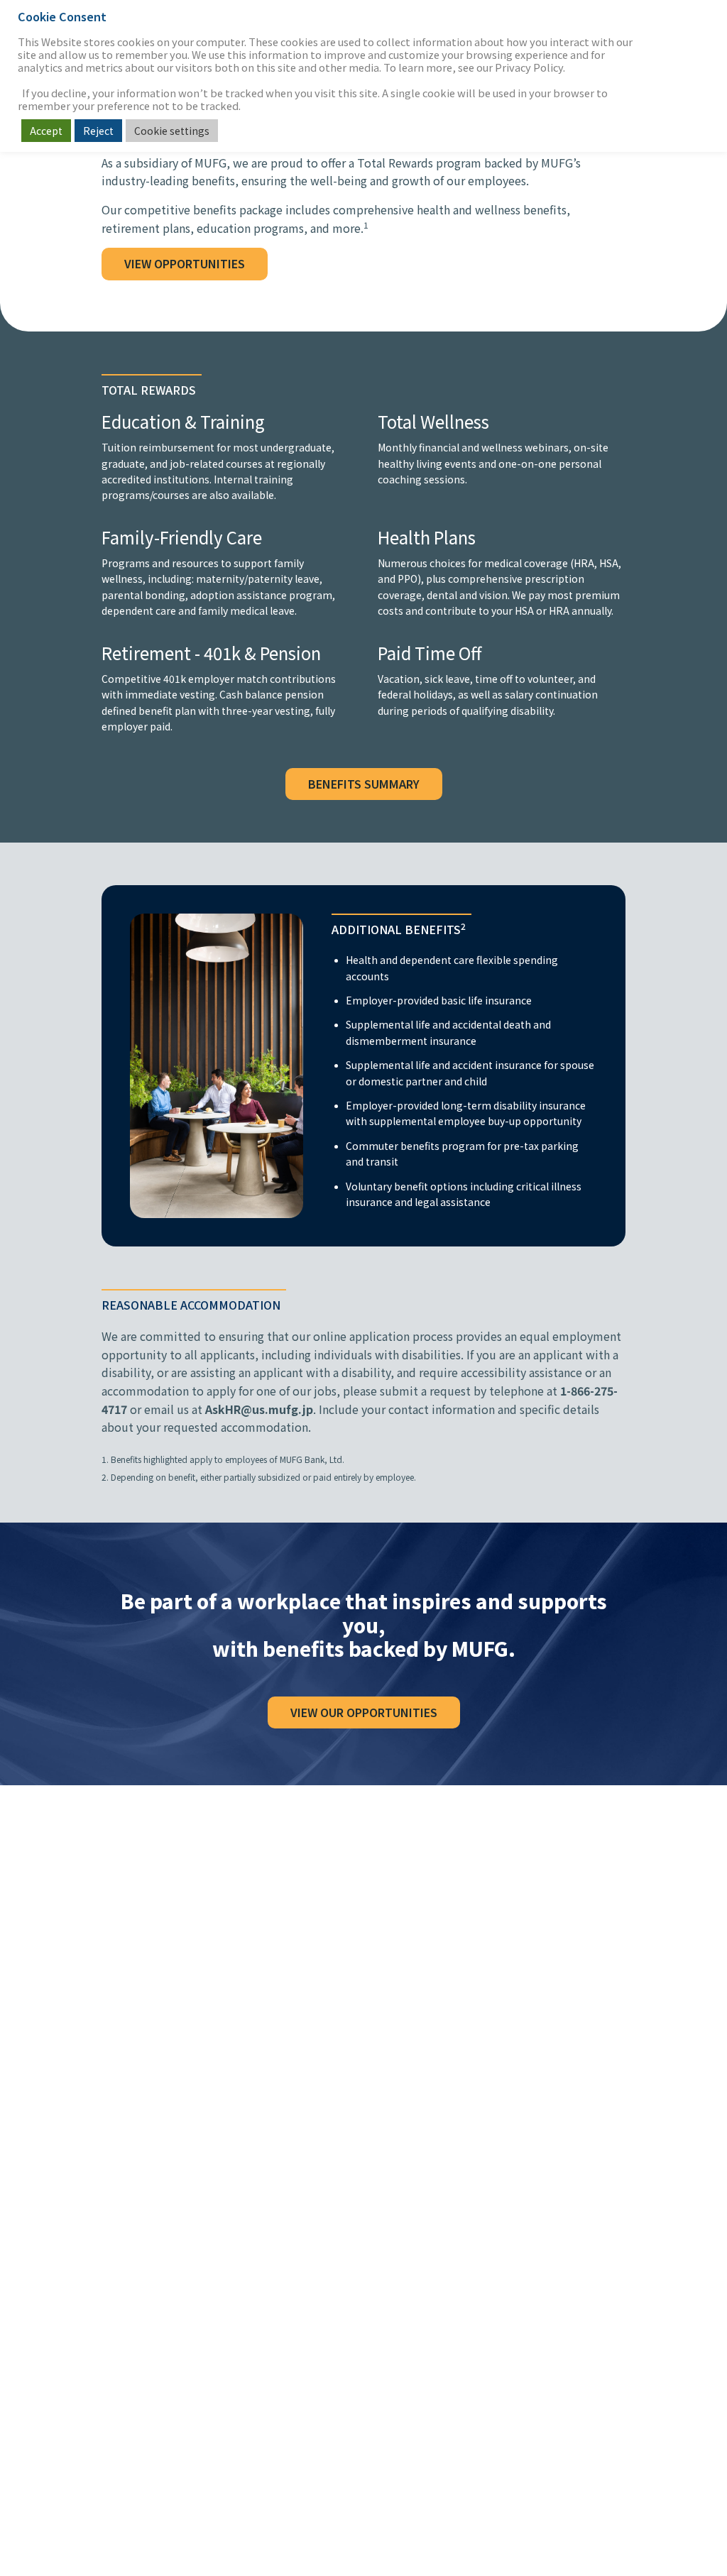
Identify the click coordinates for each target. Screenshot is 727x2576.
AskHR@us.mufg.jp (259, 1409)
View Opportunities (185, 263)
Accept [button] (46, 131)
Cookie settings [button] (172, 131)
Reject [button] (98, 131)
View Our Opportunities (364, 1712)
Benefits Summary (364, 784)
